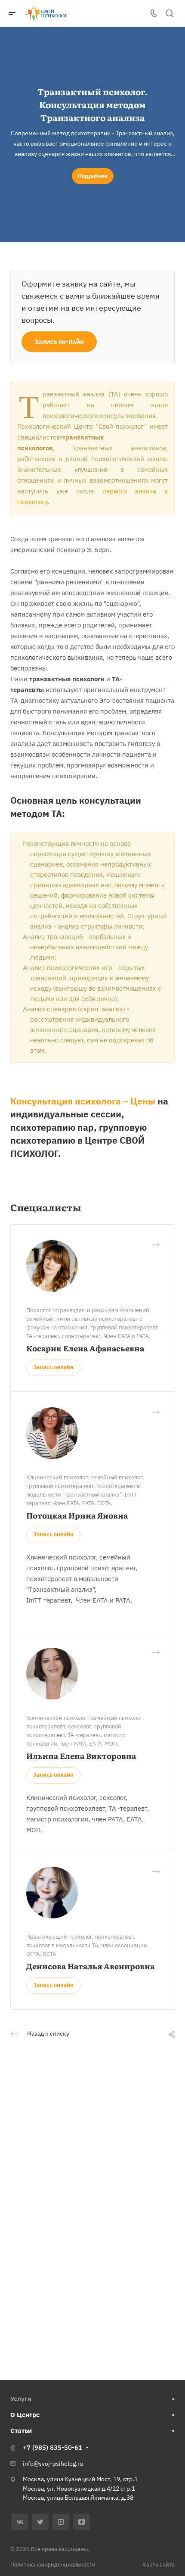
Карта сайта (159, 2565)
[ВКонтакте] (20, 2522)
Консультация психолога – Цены (83, 1101)
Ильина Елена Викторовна (81, 1756)
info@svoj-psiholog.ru (53, 2464)
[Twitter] (40, 2522)
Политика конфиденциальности (53, 2565)
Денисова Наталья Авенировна (90, 1966)
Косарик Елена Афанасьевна (85, 1348)
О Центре (25, 2415)
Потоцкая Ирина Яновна (77, 1515)
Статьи (21, 2431)
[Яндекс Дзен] (82, 2522)
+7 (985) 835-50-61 (52, 2447)
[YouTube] (61, 2522)
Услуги (21, 2399)
